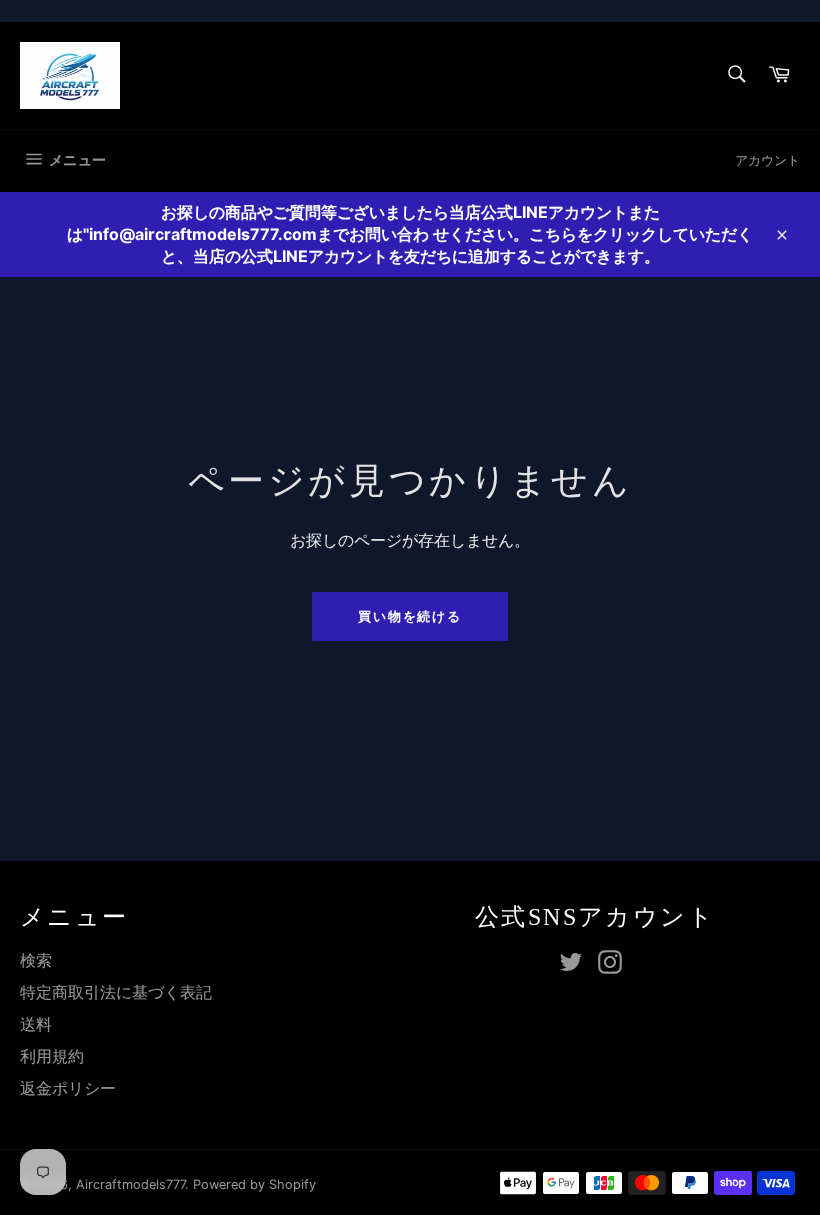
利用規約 (52, 1056)
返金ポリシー (68, 1088)
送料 (36, 1024)
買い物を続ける (410, 616)
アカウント (767, 160)
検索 (36, 960)
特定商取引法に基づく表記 (116, 992)
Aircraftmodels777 (130, 1184)
